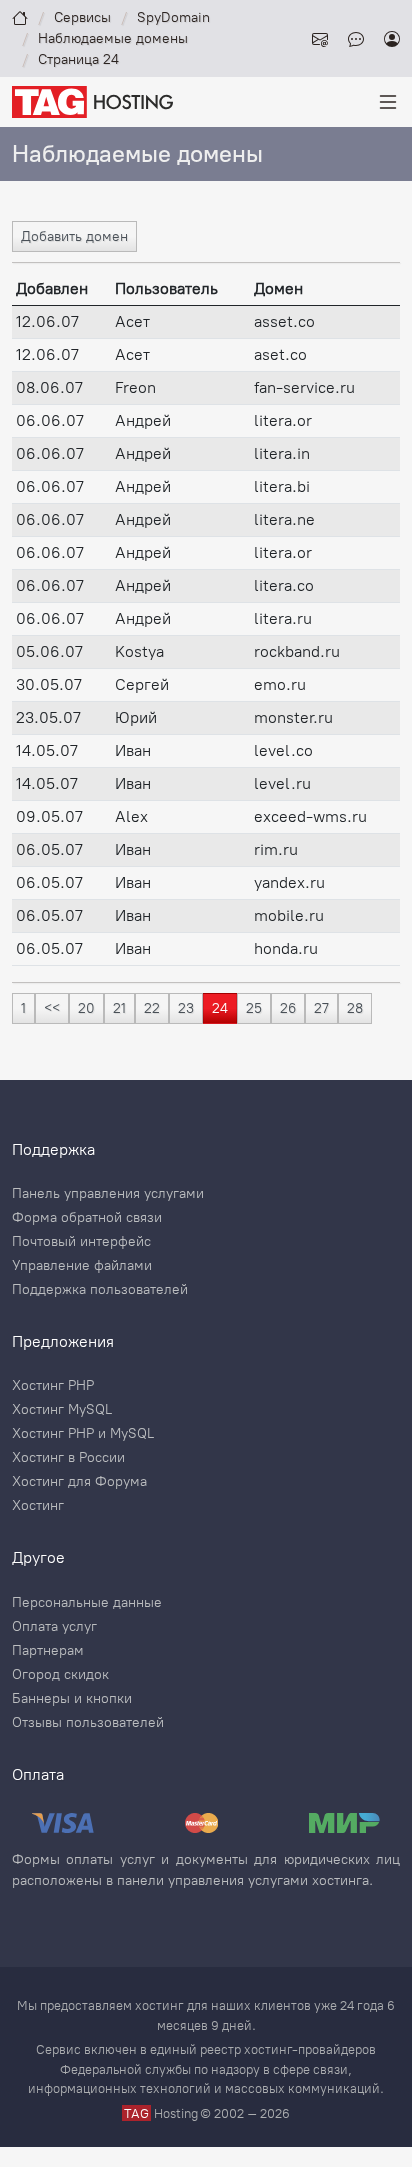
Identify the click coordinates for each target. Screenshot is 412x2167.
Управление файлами (82, 1266)
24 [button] (220, 1008)
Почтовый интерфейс (81, 1242)
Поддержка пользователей (100, 1290)
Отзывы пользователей (88, 1723)
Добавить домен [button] (74, 236)
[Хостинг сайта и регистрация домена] (92, 100)
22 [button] (152, 1008)
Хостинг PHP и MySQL (83, 1434)
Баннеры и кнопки (72, 1699)
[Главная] (20, 17)
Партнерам (48, 1651)
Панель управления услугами (108, 1194)
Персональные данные (87, 1603)
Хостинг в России (68, 1458)
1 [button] (23, 1008)
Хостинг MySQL (62, 1410)
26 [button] (288, 1008)
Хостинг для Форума (79, 1482)
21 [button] (119, 1008)
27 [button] (321, 1008)
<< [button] (52, 1008)
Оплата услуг (54, 1627)
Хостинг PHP (53, 1386)
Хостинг (38, 1506)
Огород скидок (60, 1675)
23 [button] (186, 1008)
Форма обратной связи (87, 1218)
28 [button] (355, 1008)
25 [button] (254, 1008)
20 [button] (86, 1008)
